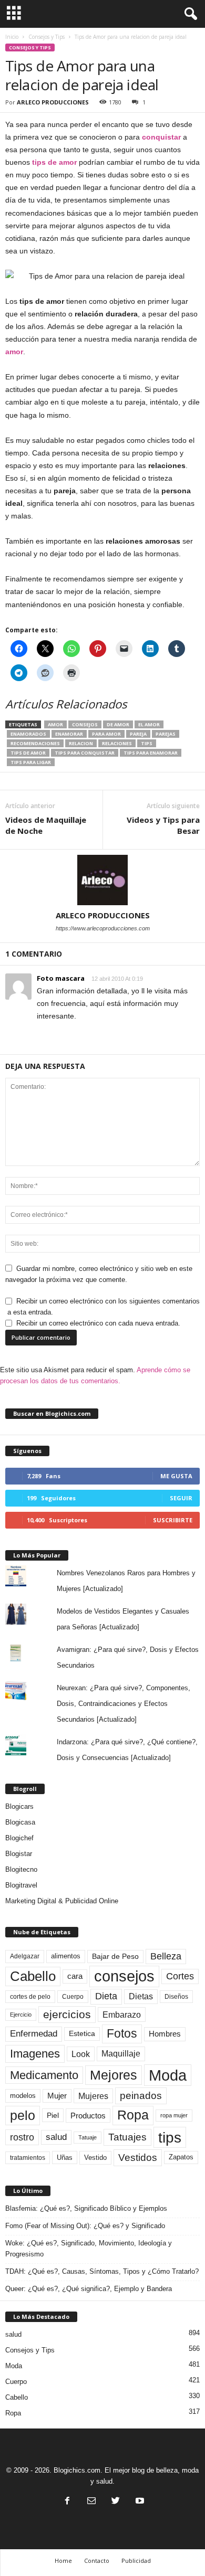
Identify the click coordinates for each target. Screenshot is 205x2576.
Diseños (176, 1997)
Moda (168, 2075)
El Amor (149, 724)
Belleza (166, 1956)
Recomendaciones (35, 743)
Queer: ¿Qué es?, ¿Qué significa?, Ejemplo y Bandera (89, 2289)
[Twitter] (116, 2502)
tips (147, 743)
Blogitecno (21, 1869)
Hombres (165, 2034)
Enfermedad (34, 2034)
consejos (85, 724)
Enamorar (69, 734)
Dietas (141, 1996)
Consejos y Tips (47, 37)
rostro (22, 2137)
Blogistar (19, 1854)
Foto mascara (61, 978)
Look (81, 2054)
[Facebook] (67, 2502)
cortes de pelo (30, 1997)
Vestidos (138, 2157)
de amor (118, 724)
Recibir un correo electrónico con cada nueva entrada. (98, 1323)
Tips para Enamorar (151, 753)
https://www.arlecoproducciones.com (103, 928)
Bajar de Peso (115, 1957)
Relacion (81, 743)
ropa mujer (174, 2115)
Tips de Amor (28, 753)
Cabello (33, 1976)
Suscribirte (173, 1520)
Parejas (166, 734)
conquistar (161, 137)
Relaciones (117, 743)
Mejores (114, 2075)
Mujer (57, 2096)
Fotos (122, 2033)
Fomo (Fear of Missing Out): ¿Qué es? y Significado (85, 2226)
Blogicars (19, 1806)
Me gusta (176, 1476)
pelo (23, 2115)
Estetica (82, 2033)
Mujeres (93, 2096)
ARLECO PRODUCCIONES (53, 102)
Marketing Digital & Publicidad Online (62, 1901)
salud (56, 2137)
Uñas (65, 2158)
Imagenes (35, 2054)
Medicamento (44, 2075)
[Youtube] (139, 2502)
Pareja (138, 734)
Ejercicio (21, 2015)
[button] (189, 14)
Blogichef (19, 1838)
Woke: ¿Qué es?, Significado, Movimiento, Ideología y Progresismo (89, 2249)
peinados (141, 2095)
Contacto (97, 2561)
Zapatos (181, 2157)
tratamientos (28, 2158)
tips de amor (54, 162)
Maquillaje (121, 2054)
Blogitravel (21, 1885)
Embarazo (122, 2015)
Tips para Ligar (31, 762)
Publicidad (136, 2561)
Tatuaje (88, 2137)
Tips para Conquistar (85, 753)
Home (63, 2561)
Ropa (133, 2115)
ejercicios (67, 2014)
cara (75, 1976)
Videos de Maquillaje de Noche (46, 825)
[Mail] (91, 2502)
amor (14, 352)
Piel (53, 2115)
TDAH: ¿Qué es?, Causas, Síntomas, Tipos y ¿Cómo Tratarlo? (102, 2271)
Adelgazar (25, 1956)
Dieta (106, 1996)
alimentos (66, 1956)
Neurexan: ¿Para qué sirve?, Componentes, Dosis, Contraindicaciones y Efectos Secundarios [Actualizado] (124, 1704)
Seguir (181, 1498)
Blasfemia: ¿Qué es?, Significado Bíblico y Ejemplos (86, 2208)
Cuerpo (73, 1997)
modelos (23, 2096)
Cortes (180, 1976)
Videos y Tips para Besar (163, 825)
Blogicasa (20, 1822)
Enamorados (28, 734)
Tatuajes (127, 2137)
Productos (88, 2116)
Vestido (95, 2158)
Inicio (12, 37)
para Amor (106, 734)
